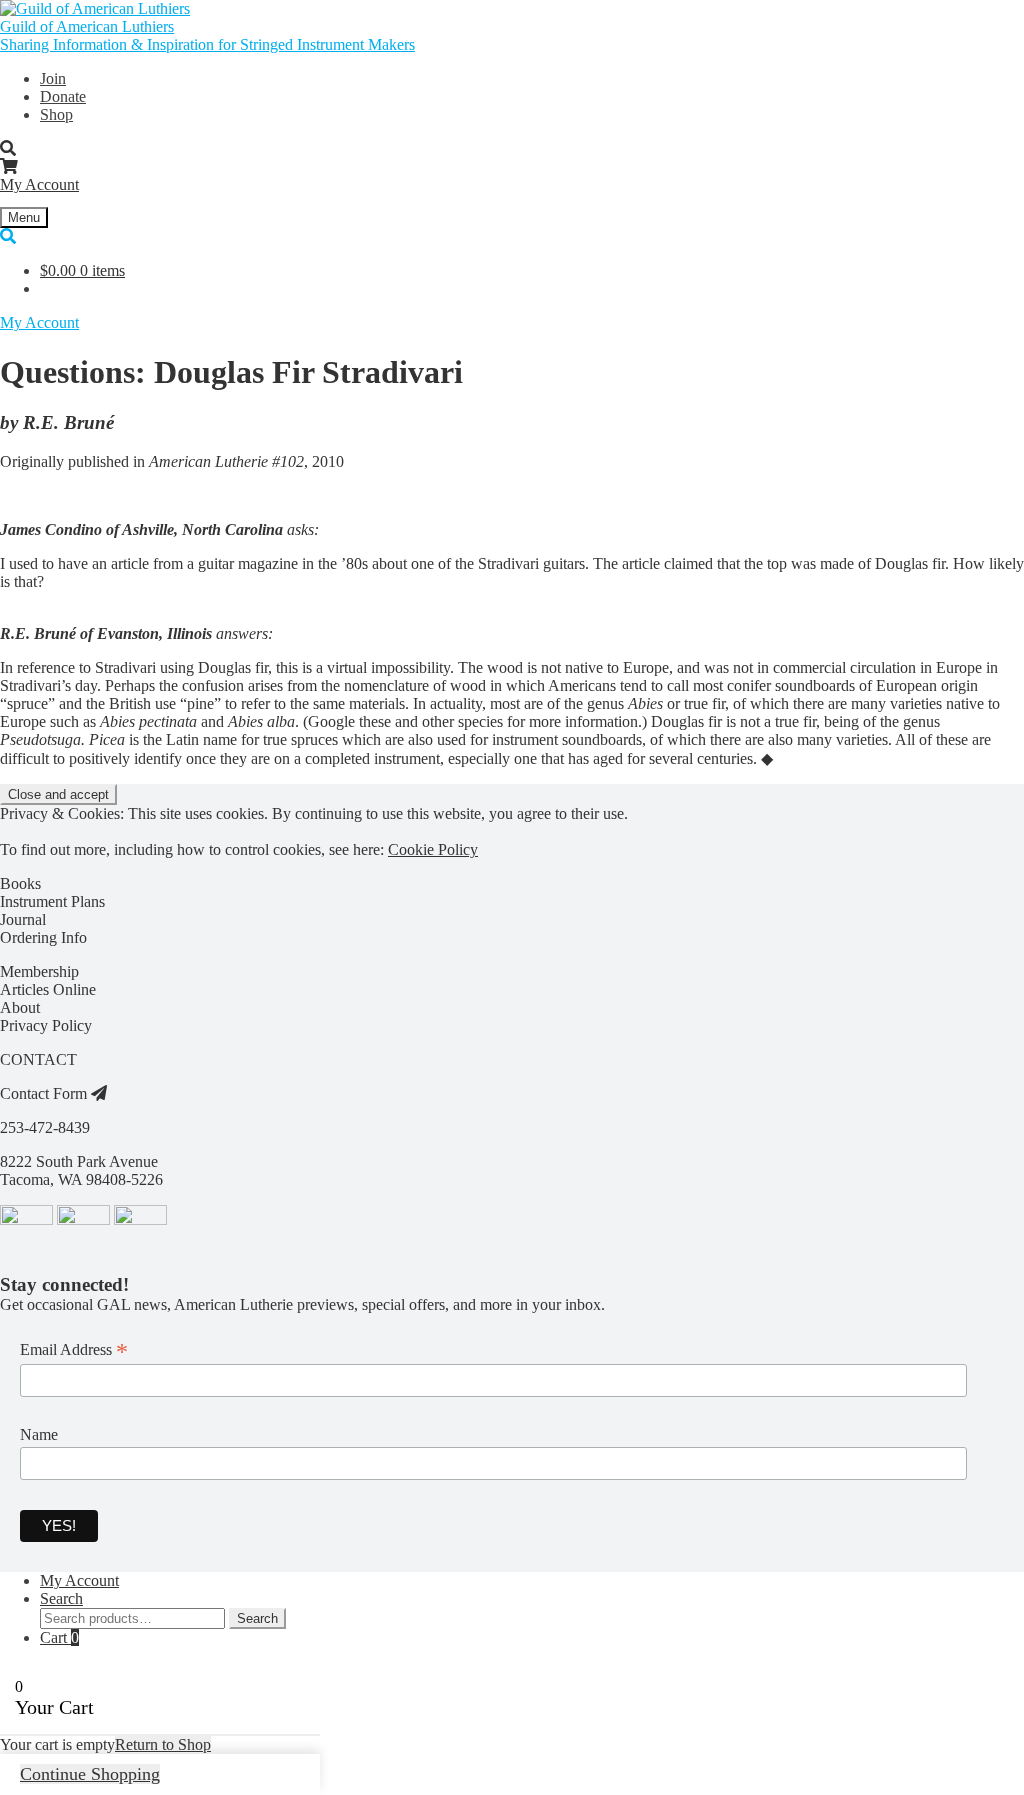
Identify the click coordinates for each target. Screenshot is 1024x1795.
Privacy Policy (46, 1025)
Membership (39, 971)
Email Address (74, 1350)
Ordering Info (43, 937)
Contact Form (45, 1093)
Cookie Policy (433, 849)
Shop (56, 114)
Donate (63, 96)
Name (39, 1434)
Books (20, 883)
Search (61, 1598)
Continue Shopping (90, 1774)
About (20, 1007)
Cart (59, 1637)
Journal (23, 919)
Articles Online (48, 989)
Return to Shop (163, 1744)
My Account (39, 184)
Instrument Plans (52, 901)
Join (53, 78)
